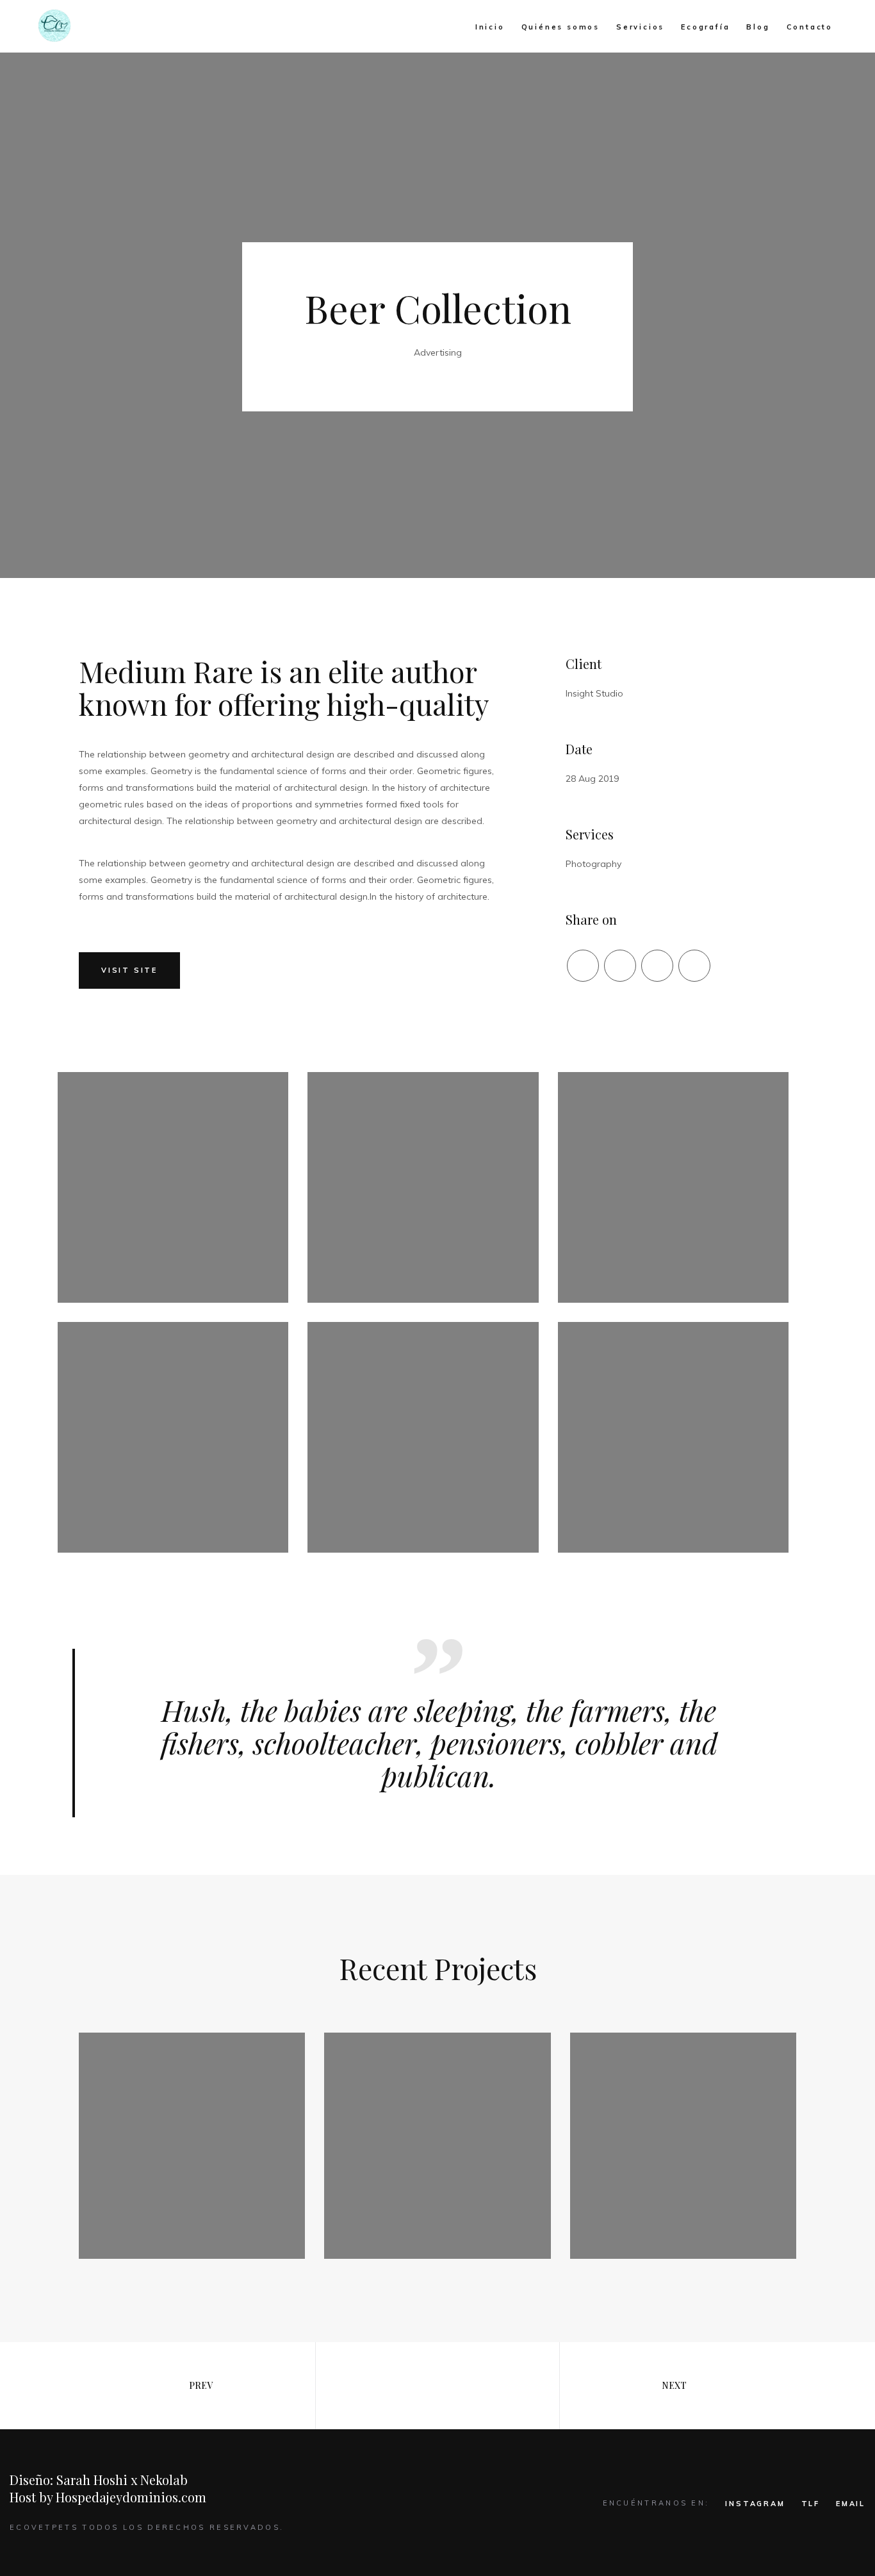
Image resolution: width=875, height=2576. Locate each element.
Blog (758, 27)
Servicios (640, 27)
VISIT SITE (129, 970)
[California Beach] (437, 2146)
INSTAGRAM (755, 2504)
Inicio (490, 27)
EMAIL (851, 2504)
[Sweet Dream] (683, 2146)
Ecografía (705, 27)
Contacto (810, 27)
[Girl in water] (192, 2146)
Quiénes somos (560, 27)
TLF (811, 2504)
